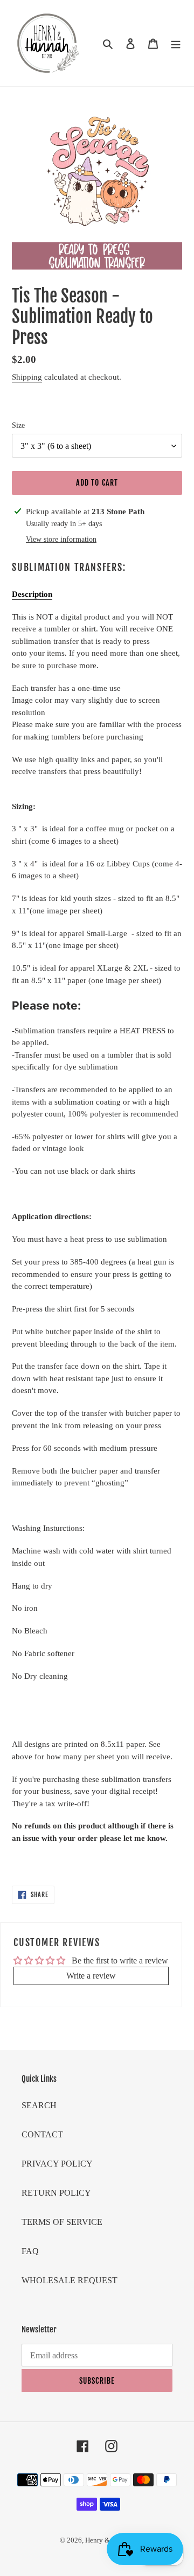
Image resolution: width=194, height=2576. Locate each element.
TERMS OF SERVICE (62, 2222)
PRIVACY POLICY (57, 2164)
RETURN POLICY (56, 2193)
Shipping (27, 377)
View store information (61, 539)
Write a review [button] (91, 1976)
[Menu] (176, 43)
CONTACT (42, 2134)
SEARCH (39, 2105)
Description (32, 594)
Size (18, 425)
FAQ (30, 2251)
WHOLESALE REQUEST (70, 2280)
